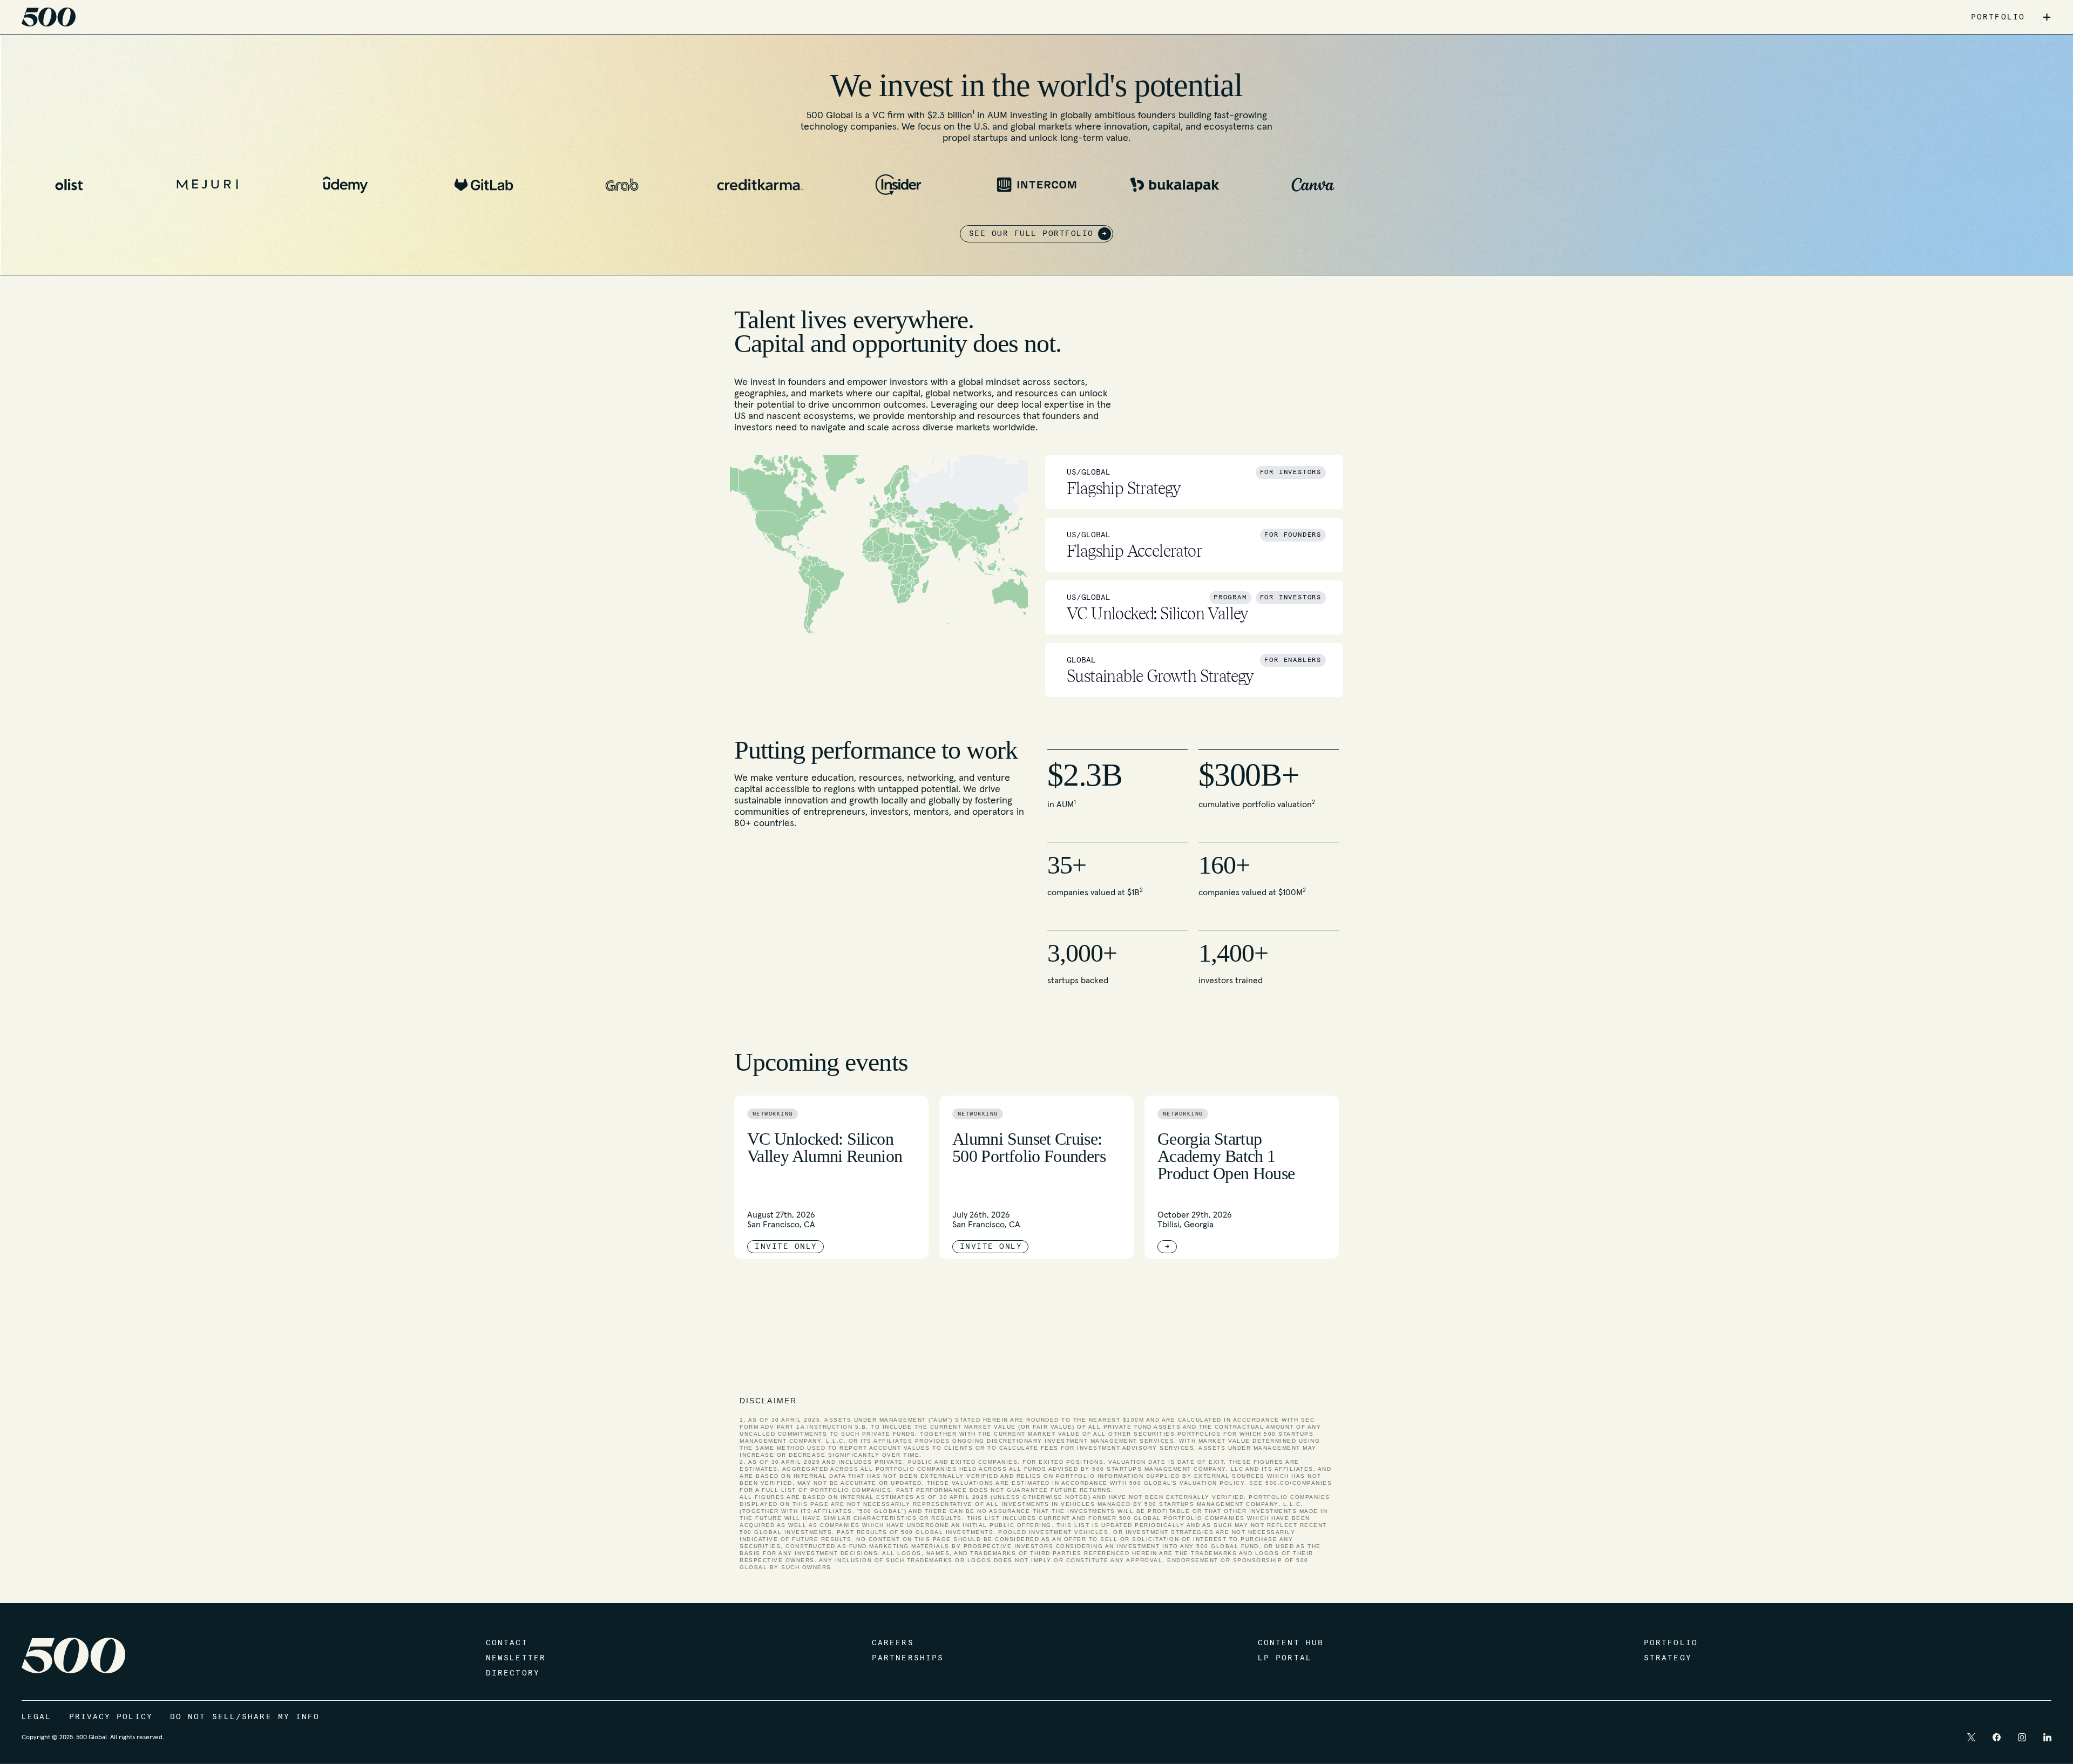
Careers (893, 1643)
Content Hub (1291, 1643)
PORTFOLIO (1998, 17)
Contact (507, 1643)
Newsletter (516, 1658)
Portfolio (1671, 1643)
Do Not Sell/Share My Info (245, 1717)
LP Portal (1285, 1658)
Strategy (1668, 1658)
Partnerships (908, 1658)
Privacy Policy (111, 1717)
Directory (513, 1673)
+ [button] (2047, 17)
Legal (37, 1717)
